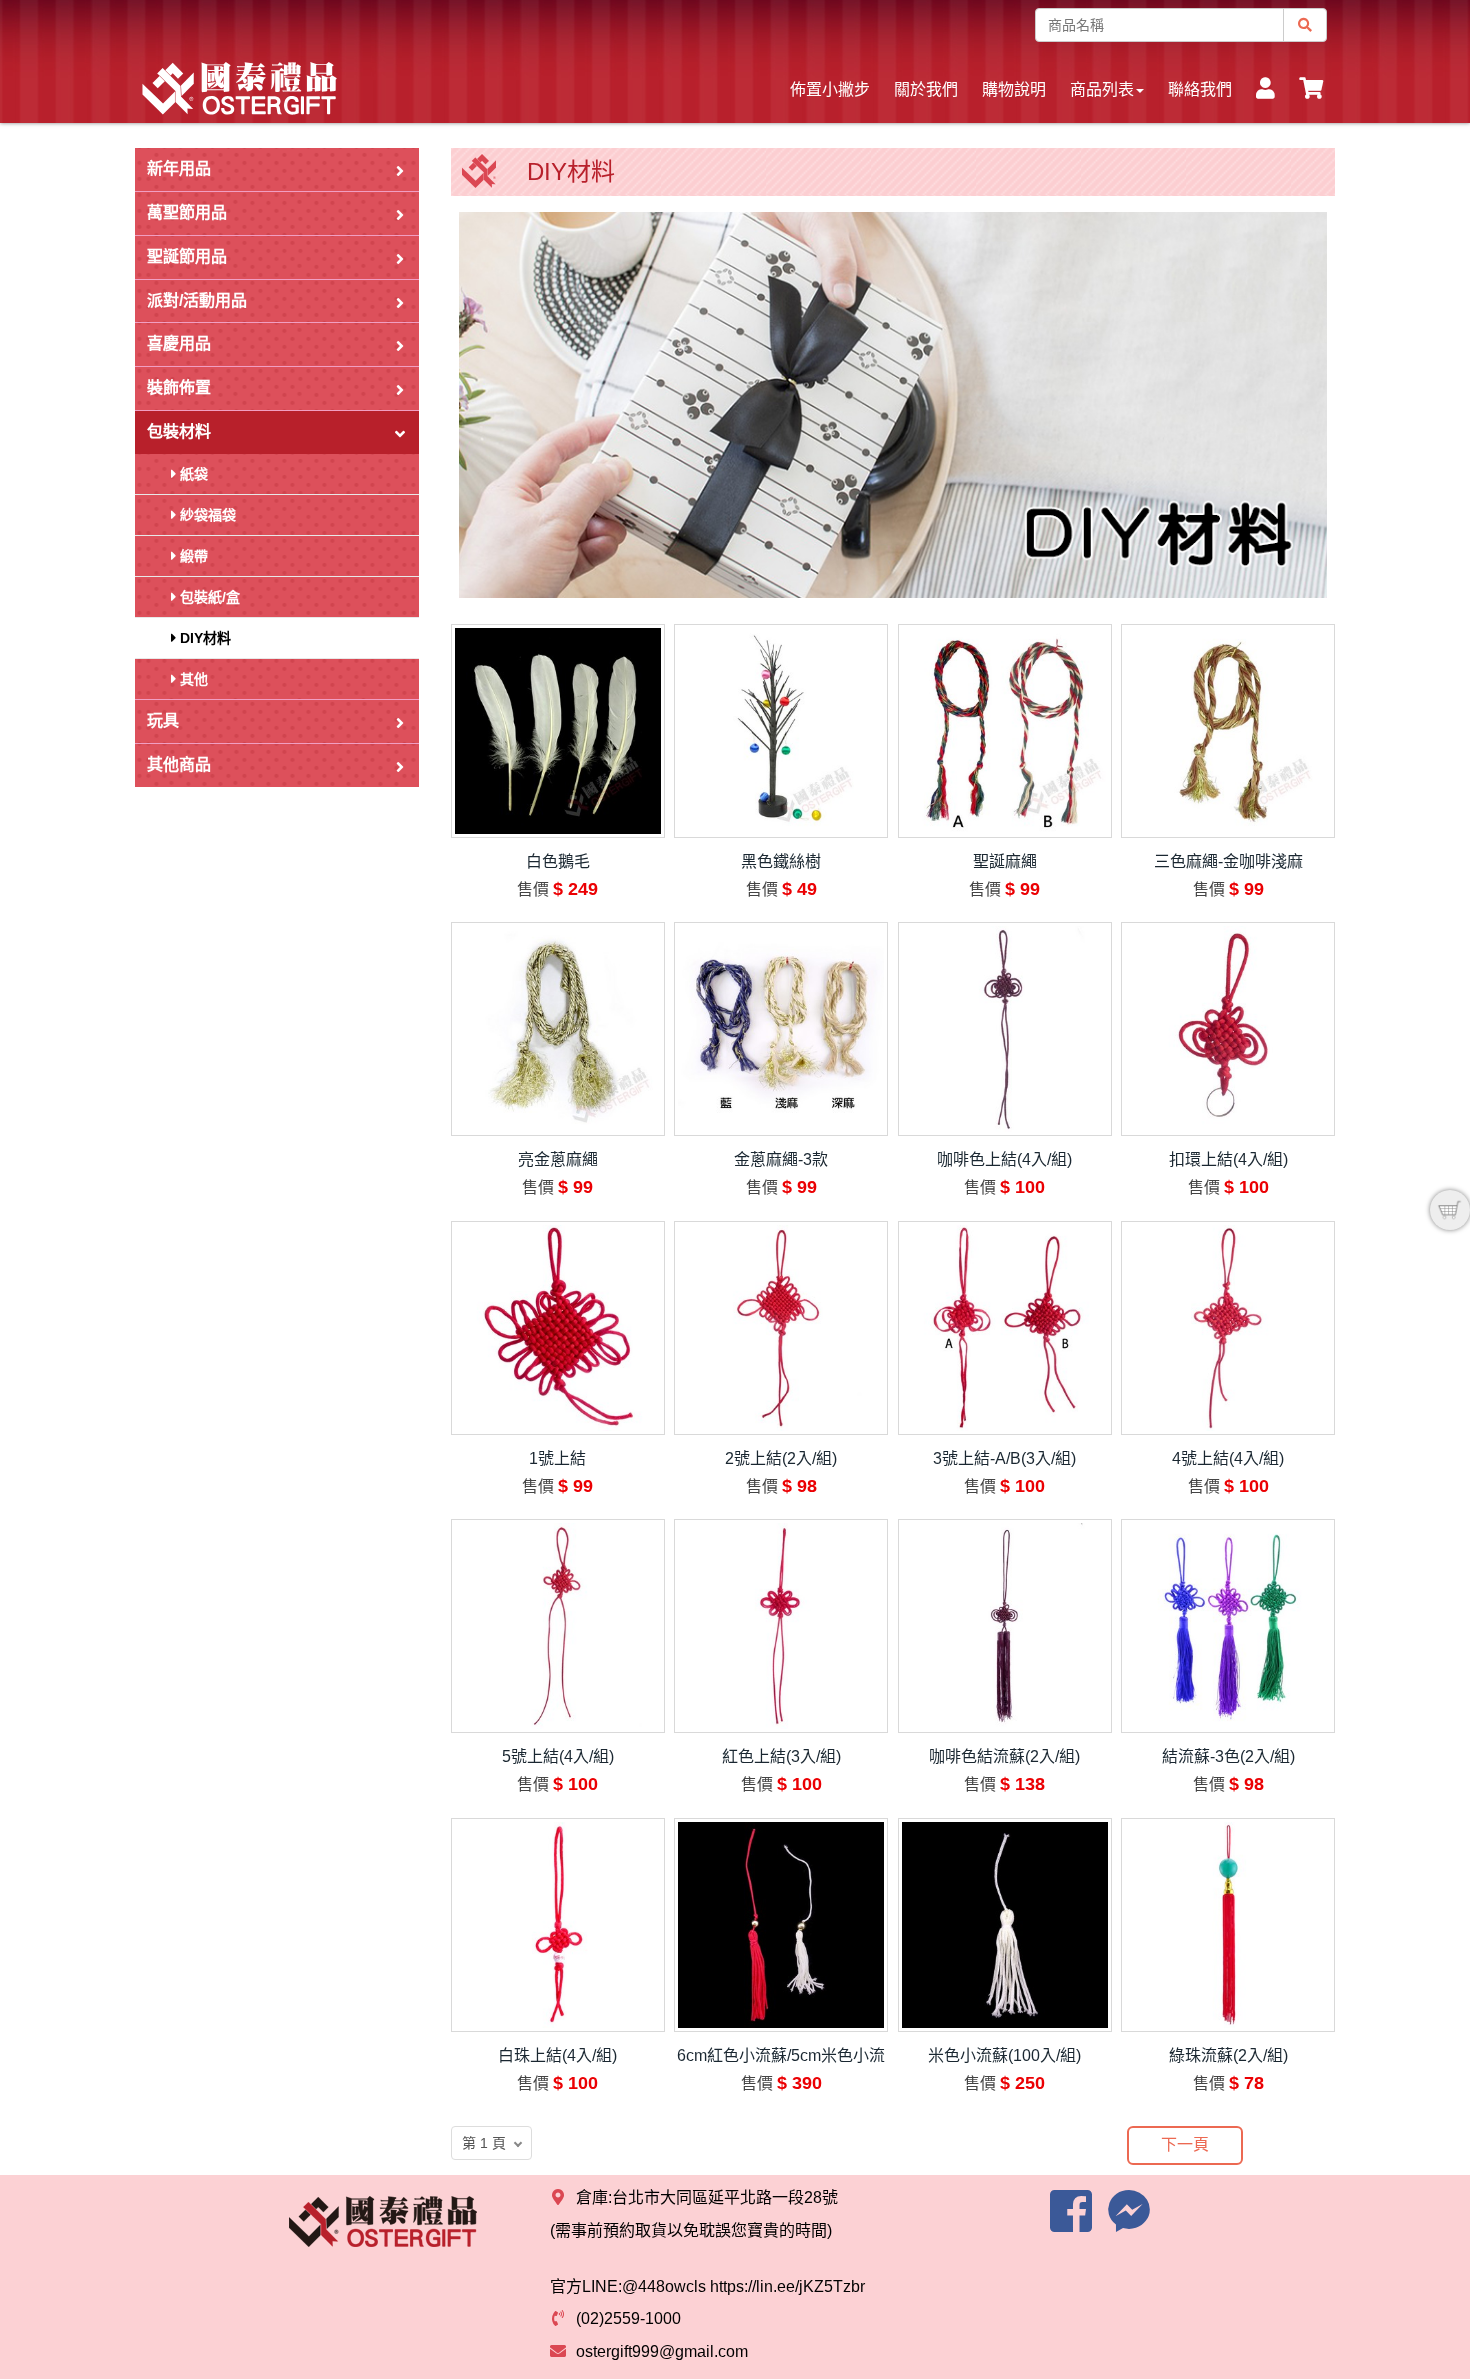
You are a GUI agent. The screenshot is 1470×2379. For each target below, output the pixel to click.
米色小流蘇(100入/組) (1004, 2055)
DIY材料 (203, 638)
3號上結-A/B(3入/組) (1004, 1458)
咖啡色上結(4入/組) (1004, 1159)
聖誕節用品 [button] (187, 256)
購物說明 (1014, 89)
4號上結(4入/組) (1228, 1458)
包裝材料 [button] (179, 431)
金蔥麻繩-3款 (781, 1159)
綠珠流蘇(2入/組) (1228, 2055)
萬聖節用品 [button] (187, 212)
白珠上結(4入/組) (557, 2055)
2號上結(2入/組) (781, 1458)
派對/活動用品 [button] (197, 300)
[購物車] (1450, 1210)
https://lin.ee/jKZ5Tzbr (787, 2286)
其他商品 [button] (179, 764)
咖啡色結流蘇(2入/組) (1004, 1756)
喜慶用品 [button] (179, 343)
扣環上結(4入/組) (1228, 1159)
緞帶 (192, 556)
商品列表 (1102, 89)
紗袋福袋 (206, 515)
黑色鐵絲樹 (781, 861)
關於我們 (926, 89)
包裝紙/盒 (208, 597)
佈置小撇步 (830, 89)
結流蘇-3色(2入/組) (1228, 1756)
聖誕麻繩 (1005, 861)
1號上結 (557, 1458)
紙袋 (192, 474)
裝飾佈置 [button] (179, 387)
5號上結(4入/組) (558, 1756)
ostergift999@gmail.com (662, 2351)
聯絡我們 (1200, 89)
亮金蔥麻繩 (558, 1159)
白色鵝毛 (558, 861)
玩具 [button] (163, 720)
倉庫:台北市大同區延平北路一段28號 (707, 2197)
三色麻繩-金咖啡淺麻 (1228, 861)
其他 (192, 679)
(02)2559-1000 (628, 2318)
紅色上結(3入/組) (781, 1756)
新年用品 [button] (179, 168)
